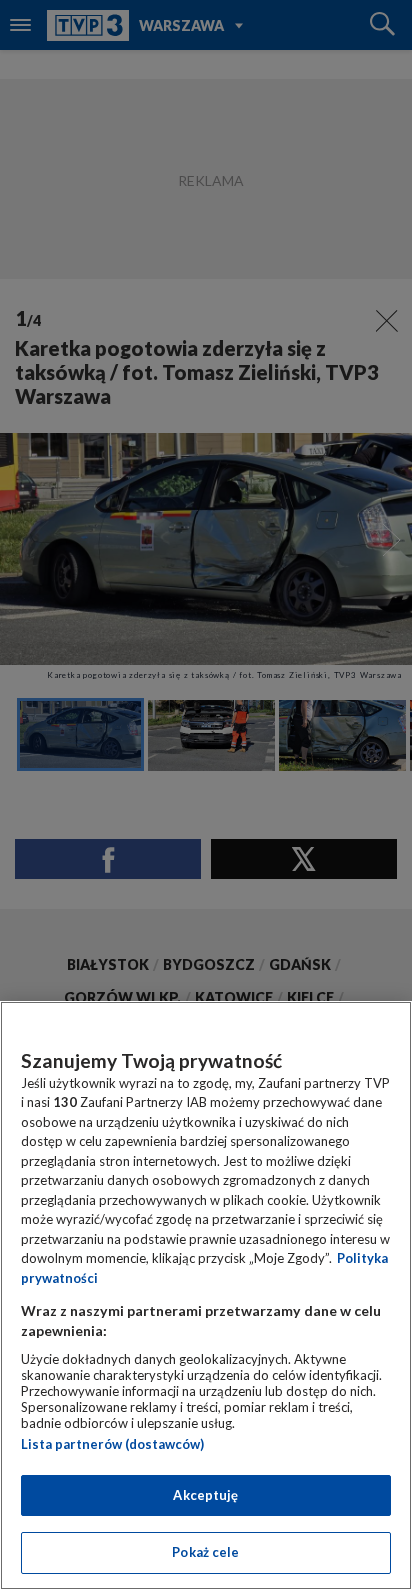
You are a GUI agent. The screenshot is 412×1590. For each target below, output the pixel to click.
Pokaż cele (205, 1552)
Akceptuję (205, 1495)
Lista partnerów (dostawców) (112, 1444)
